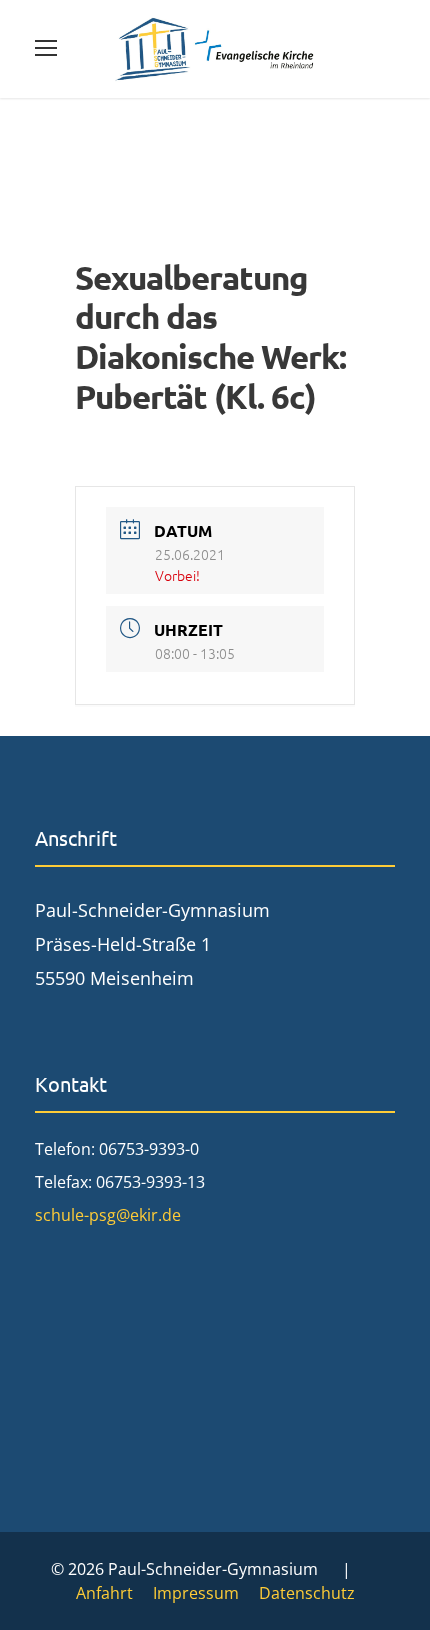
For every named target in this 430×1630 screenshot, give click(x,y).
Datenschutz (307, 1593)
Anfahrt (104, 1593)
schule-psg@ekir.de (108, 1215)
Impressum (196, 1593)
